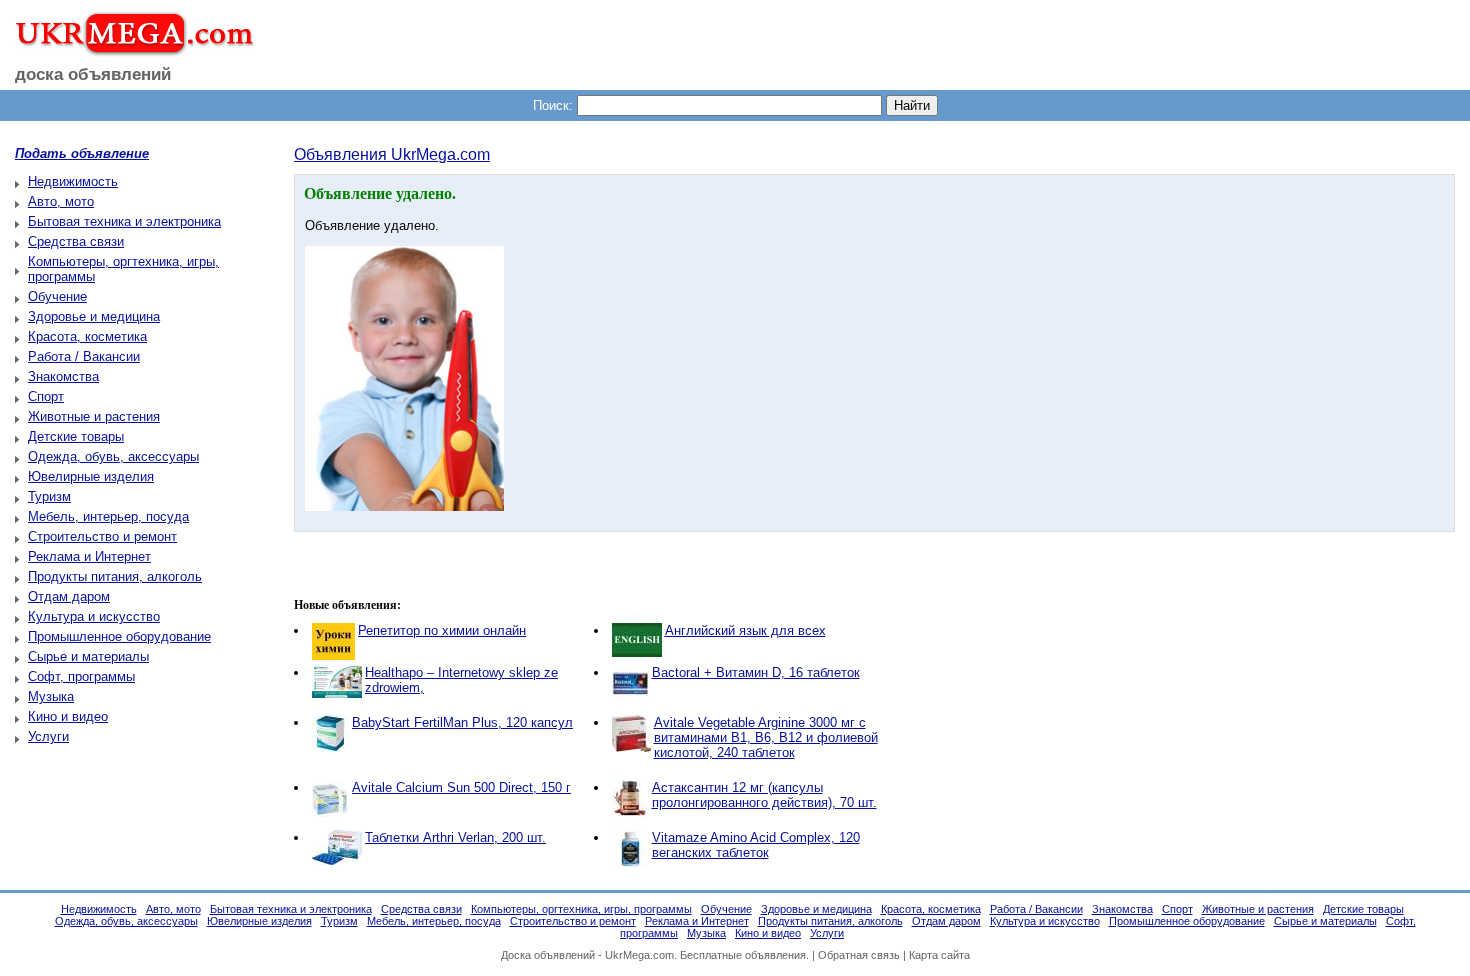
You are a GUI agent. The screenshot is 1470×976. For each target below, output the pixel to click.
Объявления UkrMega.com (392, 154)
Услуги (48, 736)
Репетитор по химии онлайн (442, 630)
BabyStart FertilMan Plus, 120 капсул (462, 722)
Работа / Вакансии (84, 356)
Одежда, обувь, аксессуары (113, 456)
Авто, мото (61, 201)
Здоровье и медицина (94, 316)
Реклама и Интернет (89, 556)
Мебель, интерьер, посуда (108, 516)
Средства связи (76, 241)
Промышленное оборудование (119, 636)
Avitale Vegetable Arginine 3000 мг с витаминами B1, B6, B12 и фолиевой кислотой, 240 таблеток (766, 737)
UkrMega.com (639, 955)
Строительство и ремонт (102, 536)
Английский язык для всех (745, 630)
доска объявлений (93, 74)
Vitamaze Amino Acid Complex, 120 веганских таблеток (756, 845)
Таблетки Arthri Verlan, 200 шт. (455, 837)
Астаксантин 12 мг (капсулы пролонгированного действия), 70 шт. (764, 795)
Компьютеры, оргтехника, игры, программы (581, 909)
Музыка (51, 696)
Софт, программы (81, 676)
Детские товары (76, 436)
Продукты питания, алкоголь (115, 576)
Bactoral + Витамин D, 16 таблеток (756, 672)
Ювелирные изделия (91, 476)
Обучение (57, 296)
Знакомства (63, 376)
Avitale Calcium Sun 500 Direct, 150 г (461, 787)
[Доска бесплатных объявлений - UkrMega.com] (127, 49)
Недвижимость (73, 181)
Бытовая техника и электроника (124, 221)
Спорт (46, 396)
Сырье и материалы (88, 656)
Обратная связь (859, 955)
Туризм (49, 496)
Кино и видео (68, 716)
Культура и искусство (94, 616)
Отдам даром (69, 596)
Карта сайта (939, 955)
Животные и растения (94, 416)
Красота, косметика (87, 336)
